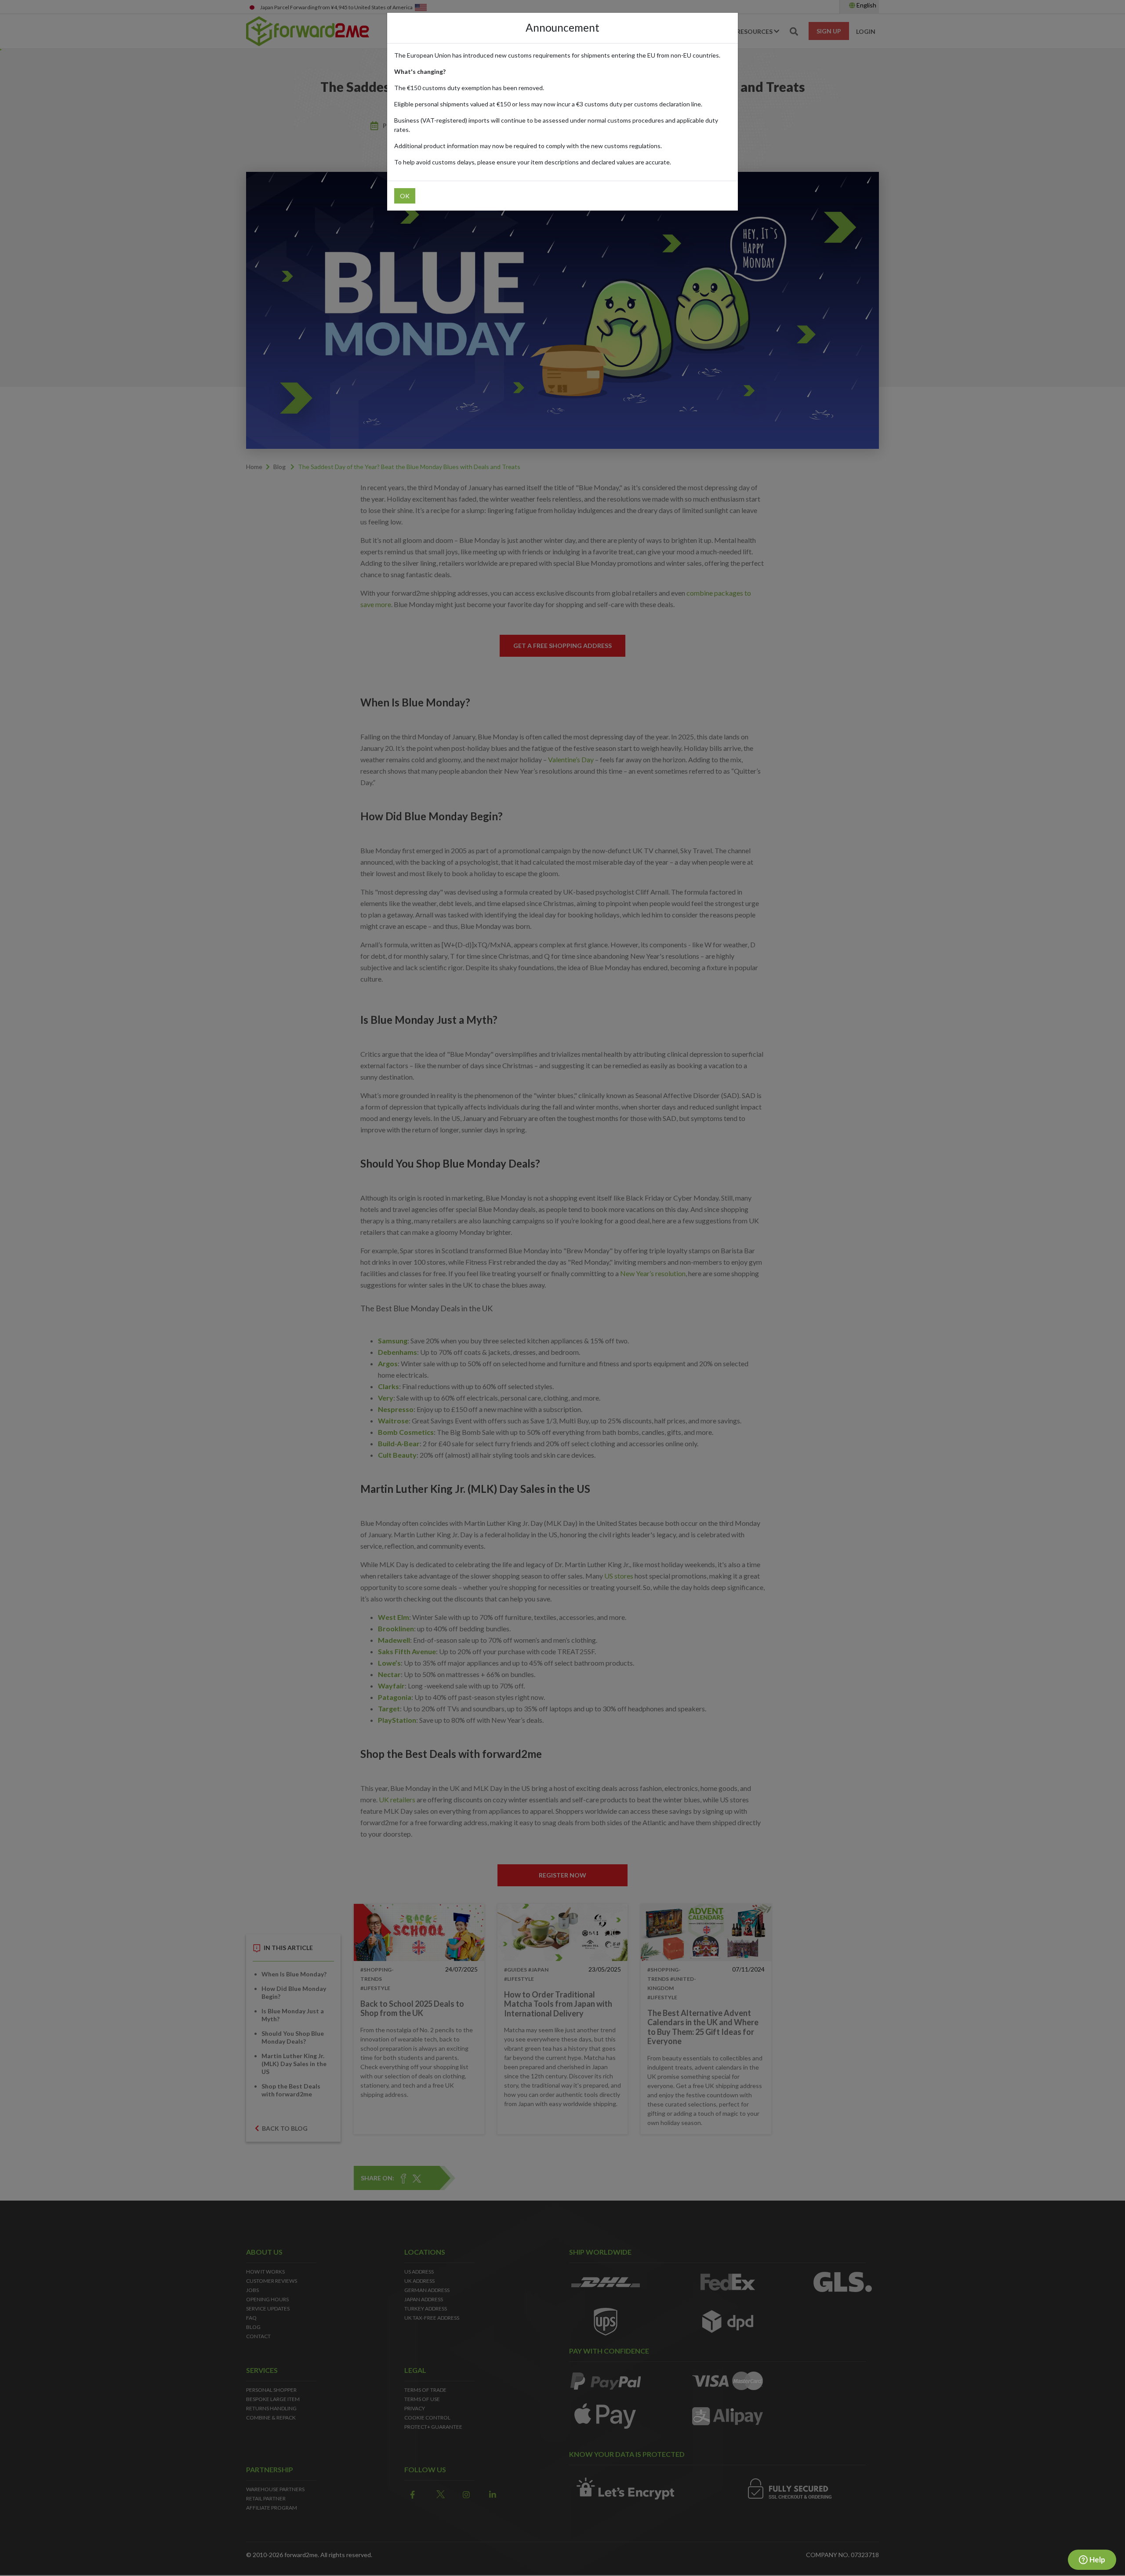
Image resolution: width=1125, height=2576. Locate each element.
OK (405, 196)
